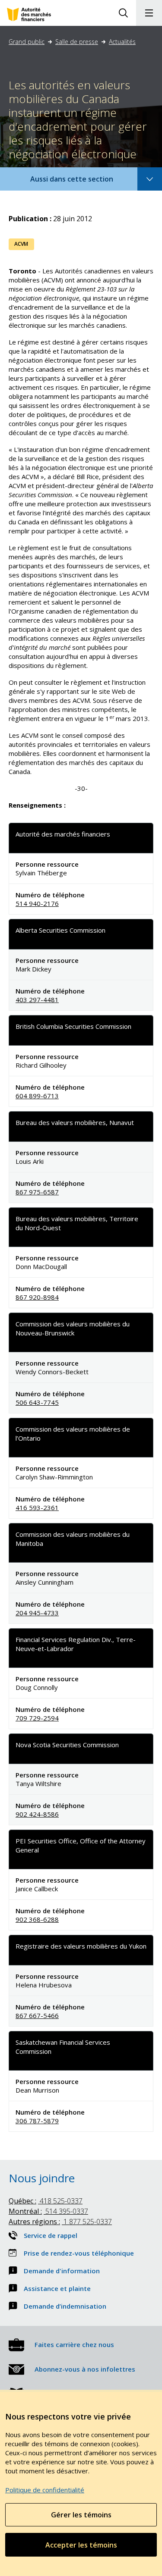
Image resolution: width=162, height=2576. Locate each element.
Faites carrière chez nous (74, 2344)
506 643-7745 (37, 1402)
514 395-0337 (48, 2211)
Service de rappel (51, 2235)
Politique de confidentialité (45, 2490)
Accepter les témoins (81, 2545)
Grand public (27, 42)
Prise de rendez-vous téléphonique (79, 2253)
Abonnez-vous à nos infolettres (85, 2369)
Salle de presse (77, 42)
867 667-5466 (37, 2015)
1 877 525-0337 (60, 2222)
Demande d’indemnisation (65, 2306)
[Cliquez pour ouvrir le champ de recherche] (123, 13)
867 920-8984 (37, 1297)
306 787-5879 (37, 2121)
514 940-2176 (37, 903)
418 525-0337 (46, 2201)
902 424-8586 (37, 1814)
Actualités (122, 42)
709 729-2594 (37, 1718)
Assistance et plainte (57, 2288)
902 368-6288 (37, 1919)
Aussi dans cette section (83, 182)
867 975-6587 (37, 1192)
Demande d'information (62, 2271)
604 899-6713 (37, 1096)
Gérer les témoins (81, 2515)
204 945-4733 (37, 1613)
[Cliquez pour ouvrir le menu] (149, 13)
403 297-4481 (37, 1000)
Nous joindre (42, 2178)
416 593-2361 (37, 1507)
